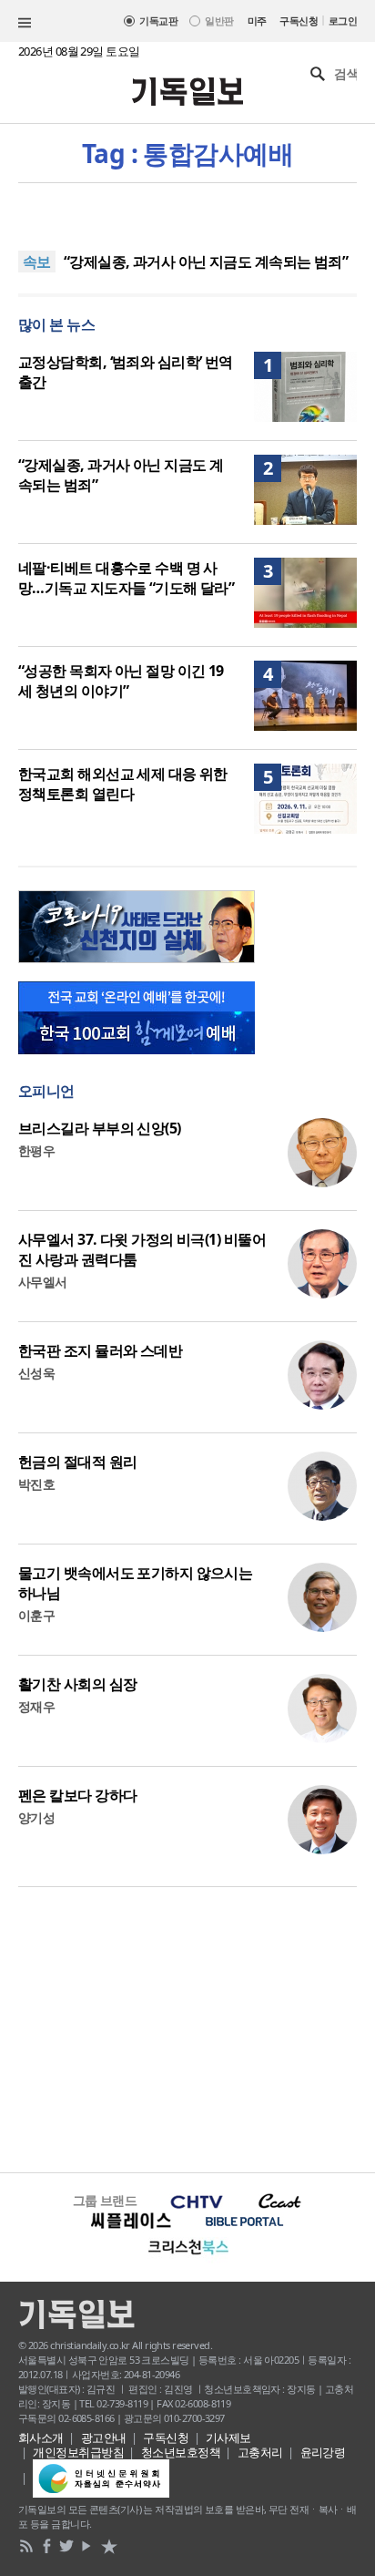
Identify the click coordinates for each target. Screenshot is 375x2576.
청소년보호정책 (181, 2452)
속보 (37, 262)
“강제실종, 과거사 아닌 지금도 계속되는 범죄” (206, 262)
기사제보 (228, 2437)
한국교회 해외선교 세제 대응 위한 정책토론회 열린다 (123, 784)
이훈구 (36, 1615)
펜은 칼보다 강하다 (77, 1795)
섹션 (25, 23)
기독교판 (158, 21)
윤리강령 (323, 2452)
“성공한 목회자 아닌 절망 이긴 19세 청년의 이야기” (121, 681)
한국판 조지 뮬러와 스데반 (100, 1350)
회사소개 (41, 2437)
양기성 (36, 1817)
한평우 (36, 1150)
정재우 (36, 1706)
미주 (257, 21)
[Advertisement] (187, 2027)
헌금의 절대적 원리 (77, 1462)
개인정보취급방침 (78, 2452)
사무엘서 (43, 1282)
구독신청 (299, 21)
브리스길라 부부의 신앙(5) (100, 1128)
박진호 (36, 1484)
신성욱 (36, 1373)
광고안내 (104, 2437)
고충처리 (260, 2452)
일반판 (219, 21)
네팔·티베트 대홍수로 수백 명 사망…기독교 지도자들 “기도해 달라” (126, 578)
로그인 (343, 21)
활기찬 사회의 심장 (77, 1684)
